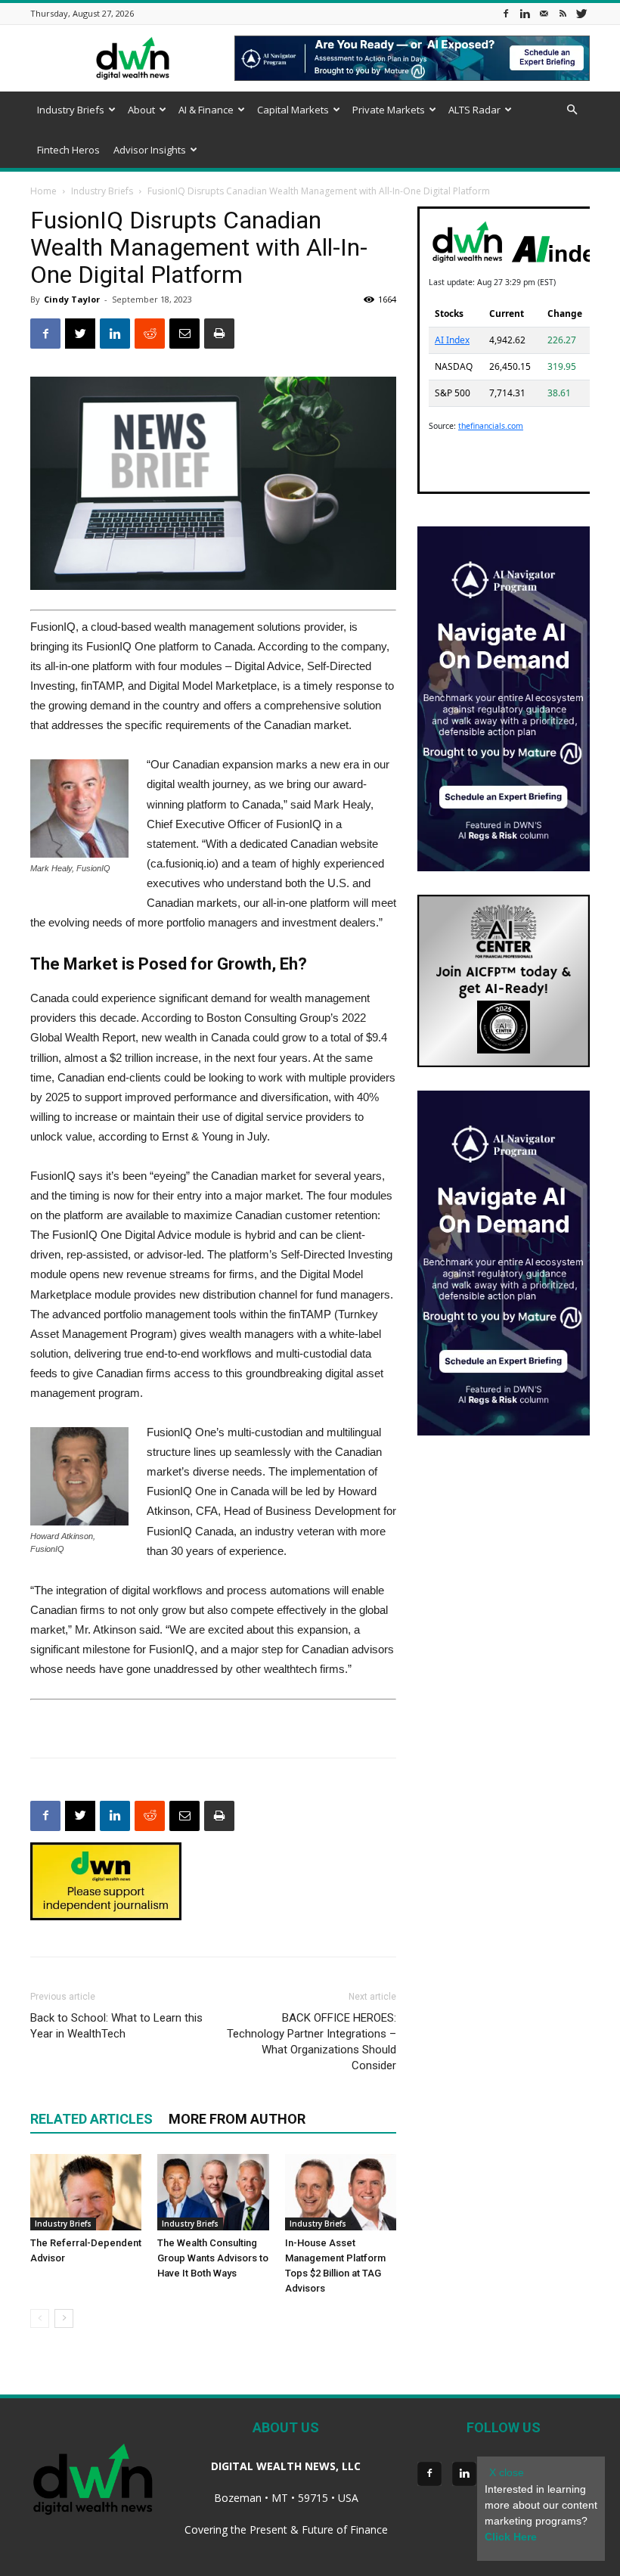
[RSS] (563, 13)
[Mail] (544, 13)
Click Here (511, 2537)
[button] (572, 110)
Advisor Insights (150, 150)
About (141, 110)
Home (43, 191)
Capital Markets (293, 110)
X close (507, 2472)
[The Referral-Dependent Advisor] (86, 2192)
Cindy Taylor (72, 299)
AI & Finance (206, 110)
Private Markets (389, 110)
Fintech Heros (68, 150)
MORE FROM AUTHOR (237, 2119)
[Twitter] (581, 13)
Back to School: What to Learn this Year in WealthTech (116, 2026)
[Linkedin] (525, 13)
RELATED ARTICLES (91, 2119)
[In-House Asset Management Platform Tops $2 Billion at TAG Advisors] (341, 2192)
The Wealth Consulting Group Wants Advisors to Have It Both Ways (213, 2258)
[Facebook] (506, 13)
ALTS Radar (474, 110)
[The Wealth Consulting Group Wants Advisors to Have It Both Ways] (213, 2192)
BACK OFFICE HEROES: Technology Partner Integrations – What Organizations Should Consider (312, 2042)
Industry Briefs (71, 110)
